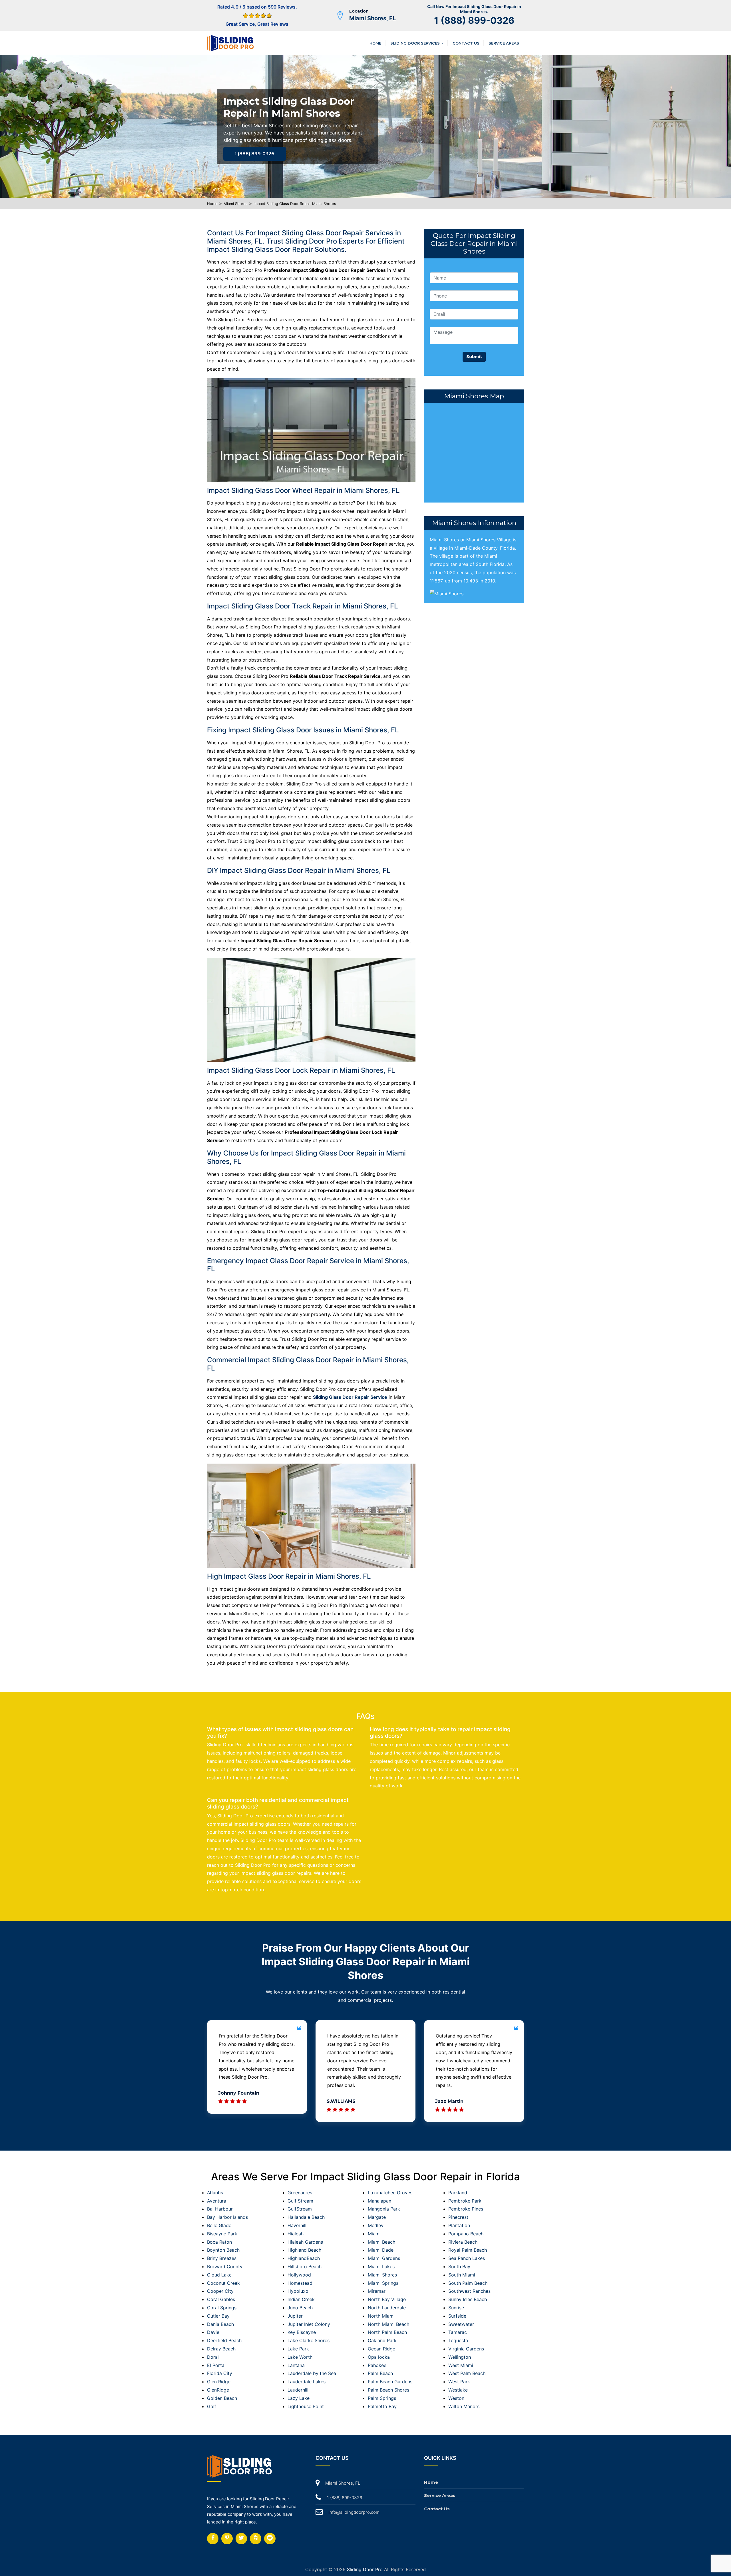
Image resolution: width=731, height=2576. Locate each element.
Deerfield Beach (224, 2340)
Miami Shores (236, 204)
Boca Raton (219, 2242)
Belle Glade (219, 2225)
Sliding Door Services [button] (416, 43)
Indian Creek (301, 2299)
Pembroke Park (465, 2201)
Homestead (300, 2283)
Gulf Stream (300, 2201)
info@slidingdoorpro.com (354, 2512)
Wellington (460, 2357)
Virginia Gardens (466, 2349)
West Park (459, 2382)
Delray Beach (221, 2349)
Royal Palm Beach (468, 2250)
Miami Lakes (381, 2266)
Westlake (458, 2390)
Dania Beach (220, 2324)
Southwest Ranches (469, 2291)
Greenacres (300, 2193)
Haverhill (297, 2225)
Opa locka (379, 2357)
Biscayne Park (222, 2234)
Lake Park (298, 2349)
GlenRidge (218, 2390)
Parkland (458, 2193)
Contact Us (466, 43)
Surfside (457, 2316)
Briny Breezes (222, 2258)
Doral (213, 2357)
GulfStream (300, 2209)
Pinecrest (458, 2217)
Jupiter (295, 2316)
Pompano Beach (466, 2234)
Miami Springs (383, 2283)
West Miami (461, 2365)
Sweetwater (461, 2324)
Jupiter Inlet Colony (309, 2324)
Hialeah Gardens (305, 2242)
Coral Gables (221, 2299)
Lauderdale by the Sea (312, 2373)
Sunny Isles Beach (468, 2299)
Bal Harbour (220, 2209)
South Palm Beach (468, 2283)
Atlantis (215, 2193)
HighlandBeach (304, 2258)
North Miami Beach (388, 2324)
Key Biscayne (302, 2332)
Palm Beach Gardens (390, 2382)
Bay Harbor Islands (227, 2217)
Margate (377, 2217)
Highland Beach (304, 2250)
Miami (374, 2234)
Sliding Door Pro (365, 2569)
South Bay (459, 2266)
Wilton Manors (464, 2406)
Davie (213, 2332)
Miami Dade (381, 2250)
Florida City (220, 2373)
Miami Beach (381, 2242)
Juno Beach (300, 2308)
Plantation (459, 2225)
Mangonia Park (384, 2209)
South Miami (462, 2275)
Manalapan (379, 2201)
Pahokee (377, 2365)
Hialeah (296, 2234)
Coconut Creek (223, 2283)
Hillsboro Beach (305, 2266)
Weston (456, 2398)
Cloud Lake (219, 2275)
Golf (212, 2406)
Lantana (296, 2365)
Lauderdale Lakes (307, 2382)
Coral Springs (222, 2308)
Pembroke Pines (466, 2209)
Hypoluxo (298, 2291)
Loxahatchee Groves (390, 2193)
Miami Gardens (384, 2258)
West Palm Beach (467, 2373)
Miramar (377, 2291)
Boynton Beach (223, 2250)
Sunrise (456, 2308)
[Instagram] (227, 2539)
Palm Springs (382, 2398)
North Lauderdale (387, 2308)
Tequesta (458, 2340)
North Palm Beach (387, 2332)
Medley (376, 2225)
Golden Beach (222, 2398)
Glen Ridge (219, 2382)
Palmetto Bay (382, 2406)
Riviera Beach (463, 2242)
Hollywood (299, 2275)
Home (375, 43)
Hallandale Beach (306, 2217)
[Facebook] (213, 2539)
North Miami (381, 2316)
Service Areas (504, 43)
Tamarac (458, 2332)
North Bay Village (387, 2299)
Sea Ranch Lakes (467, 2258)
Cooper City (220, 2291)
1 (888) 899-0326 (474, 20)
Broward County (225, 2266)
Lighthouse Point (306, 2406)
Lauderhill (298, 2390)
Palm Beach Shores (388, 2390)
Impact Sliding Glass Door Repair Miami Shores (295, 204)
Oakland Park (382, 2340)
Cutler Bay (218, 2316)
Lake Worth (300, 2357)
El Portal (216, 2365)
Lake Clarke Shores (309, 2340)
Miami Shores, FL (372, 18)
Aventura (217, 2201)
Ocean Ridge (381, 2349)
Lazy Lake (299, 2398)
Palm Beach (380, 2373)
